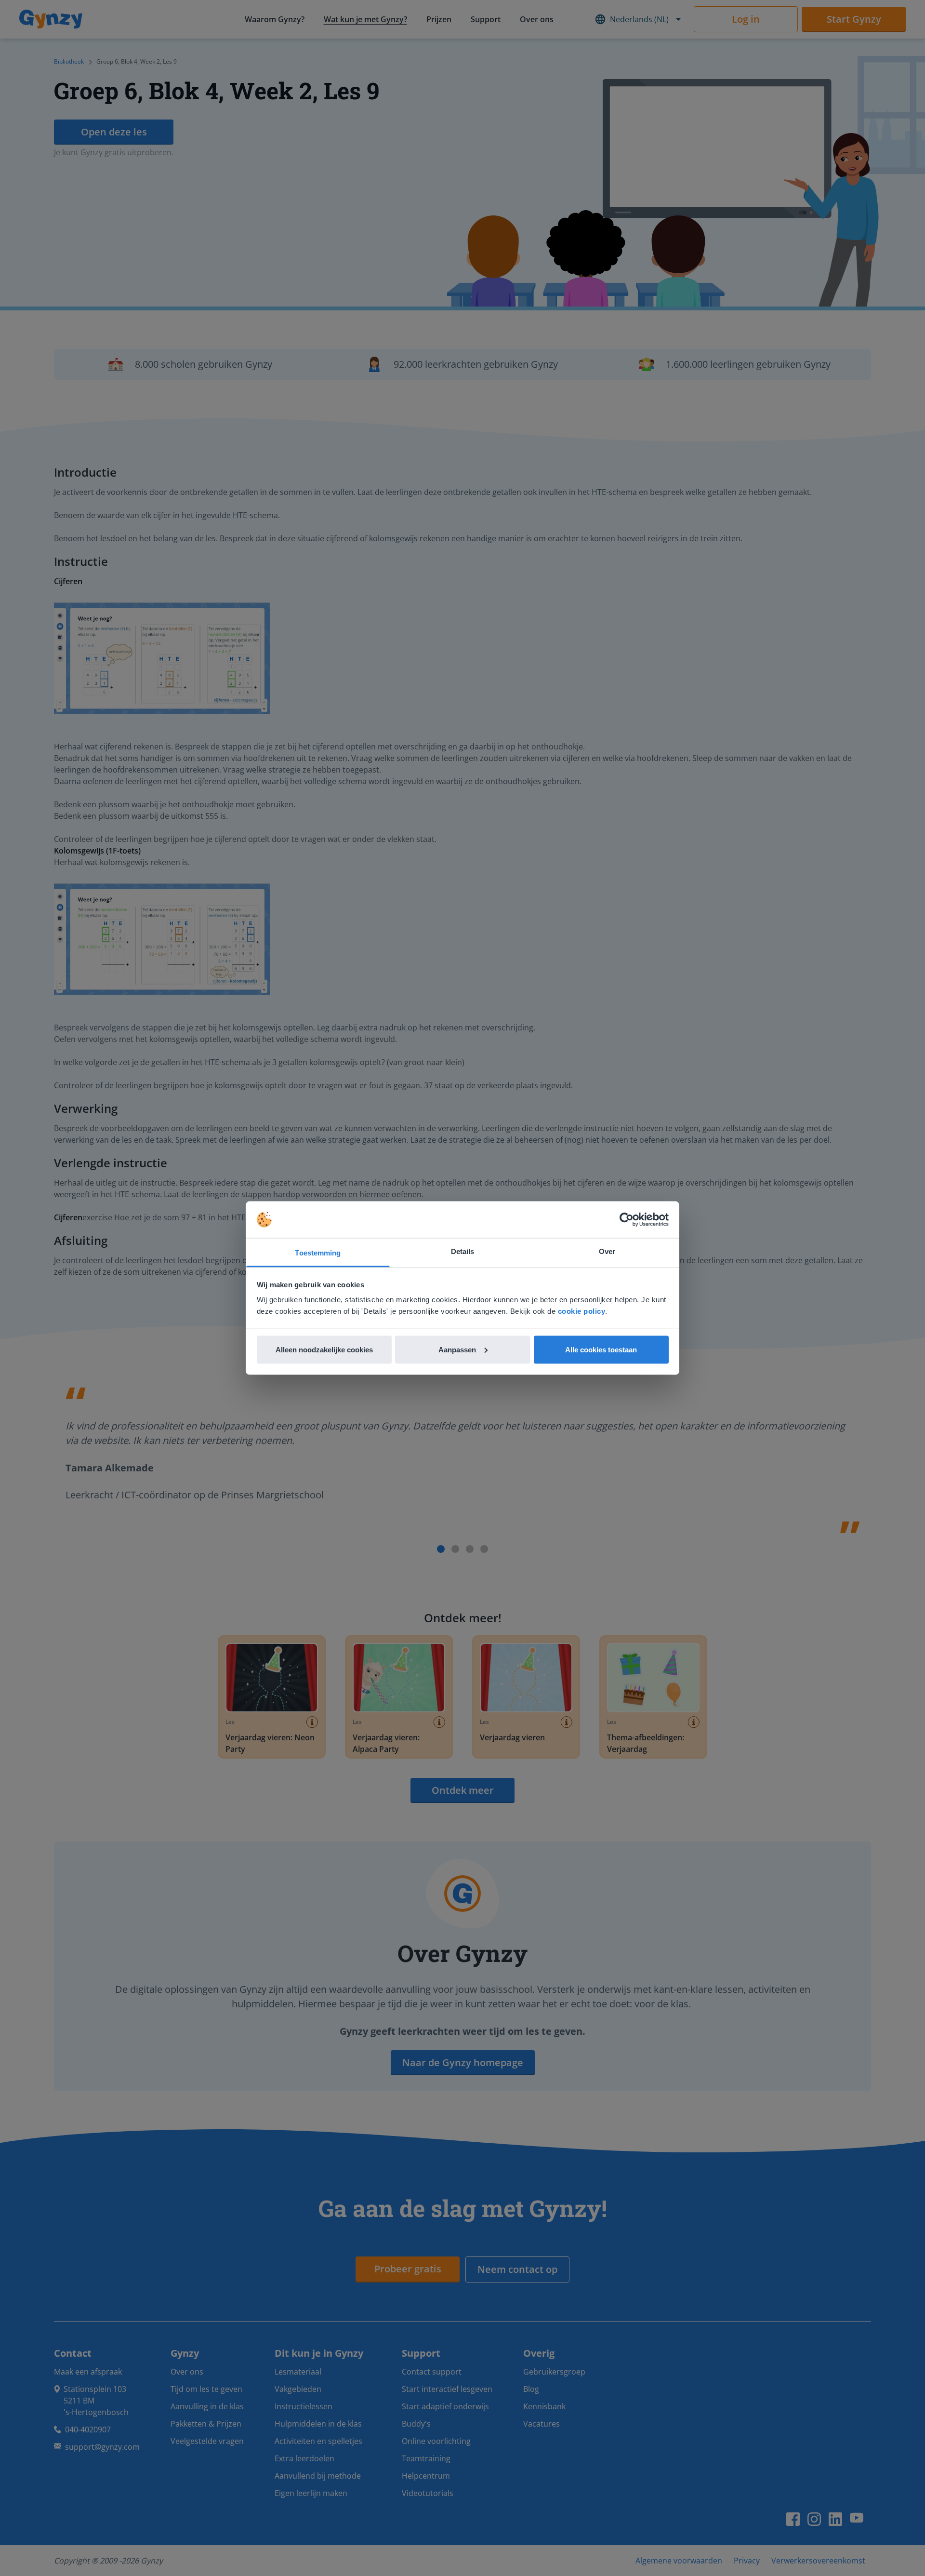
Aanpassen (457, 1349)
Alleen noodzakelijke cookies (324, 1349)
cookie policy (582, 1311)
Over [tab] (607, 1251)
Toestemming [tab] (318, 1253)
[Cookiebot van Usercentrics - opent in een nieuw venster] (627, 1220)
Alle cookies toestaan (601, 1349)
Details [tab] (463, 1251)
